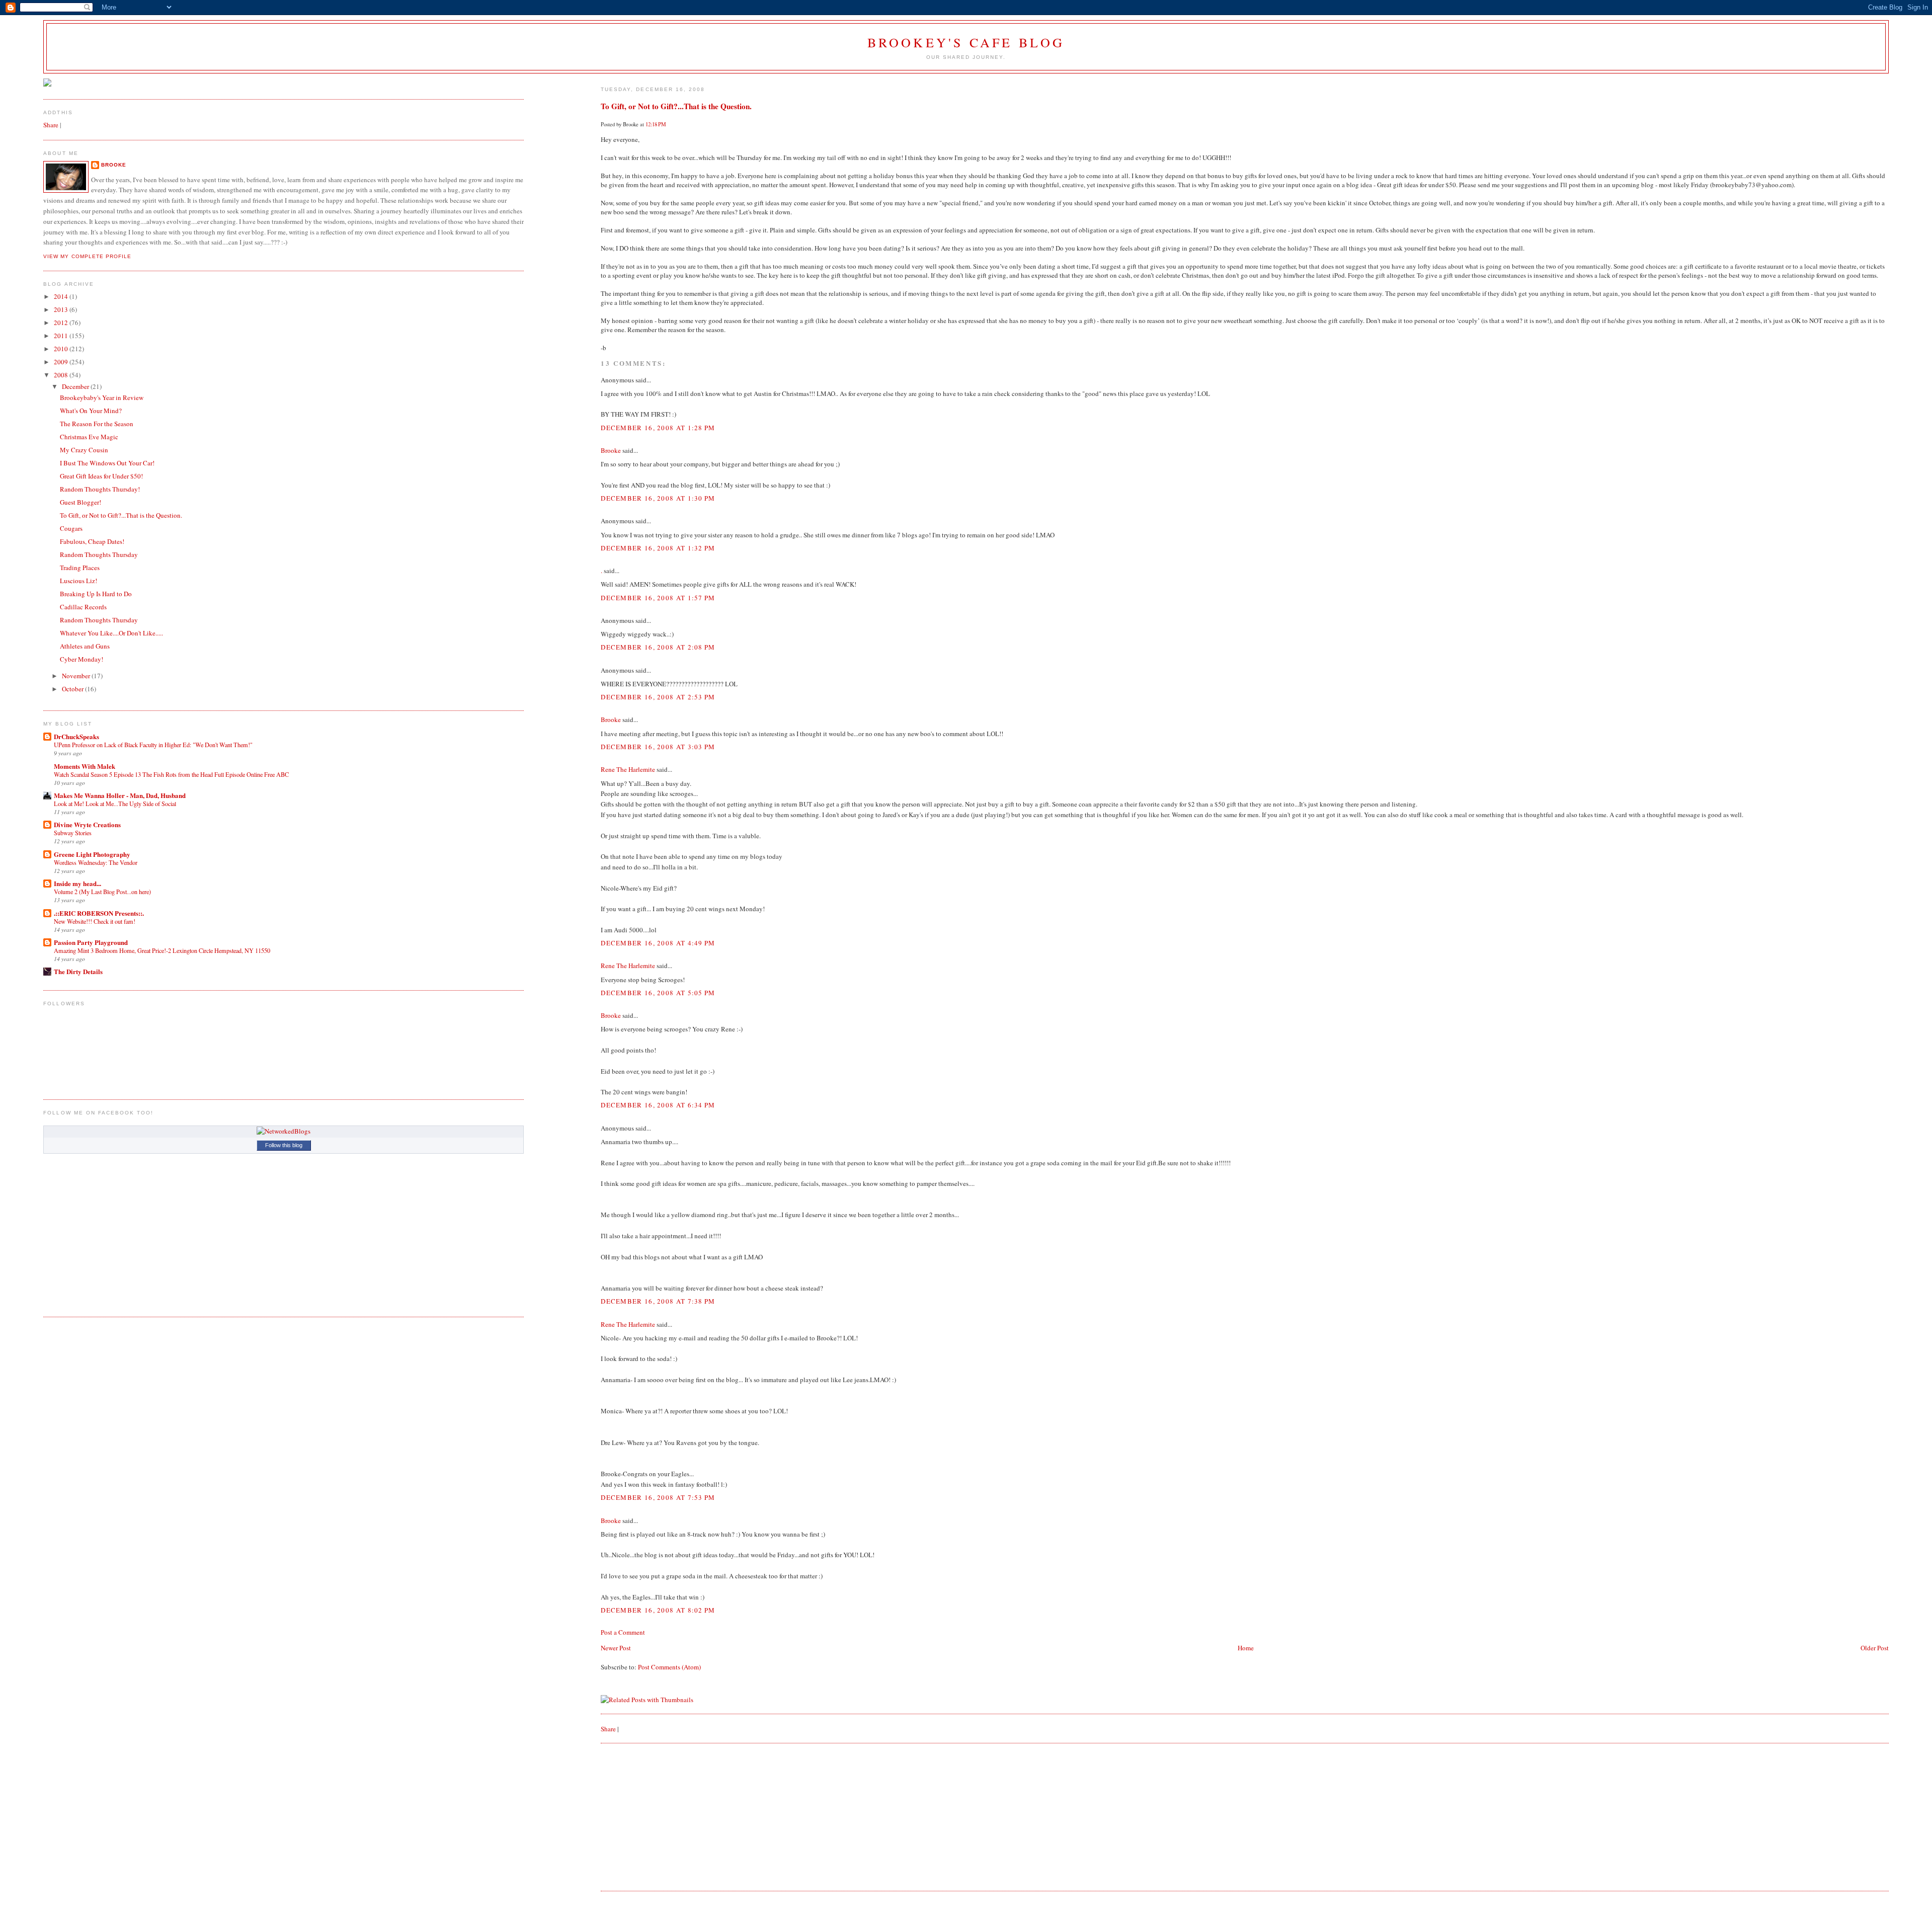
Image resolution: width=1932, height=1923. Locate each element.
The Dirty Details (78, 971)
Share (608, 1729)
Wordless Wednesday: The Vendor (96, 862)
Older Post (1875, 1648)
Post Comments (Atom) (669, 1667)
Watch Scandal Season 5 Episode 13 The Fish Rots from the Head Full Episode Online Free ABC (171, 774)
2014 (62, 296)
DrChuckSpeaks (76, 736)
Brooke (611, 450)
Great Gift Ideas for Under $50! (101, 476)
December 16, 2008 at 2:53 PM (658, 697)
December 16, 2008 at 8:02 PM (658, 1610)
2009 (62, 362)
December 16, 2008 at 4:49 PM (658, 943)
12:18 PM (656, 124)
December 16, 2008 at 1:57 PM (658, 598)
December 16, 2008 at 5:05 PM (658, 993)
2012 (62, 323)
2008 (62, 375)
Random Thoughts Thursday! (100, 489)
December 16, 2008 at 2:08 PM (658, 647)
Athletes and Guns (85, 646)
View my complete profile (87, 256)
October (73, 689)
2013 (62, 309)
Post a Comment (623, 1632)
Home (1246, 1648)
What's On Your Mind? (91, 411)
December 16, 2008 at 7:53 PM (658, 1497)
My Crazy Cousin (84, 450)
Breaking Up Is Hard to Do (96, 594)
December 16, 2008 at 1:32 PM (658, 548)
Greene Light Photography (92, 854)
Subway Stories (73, 833)
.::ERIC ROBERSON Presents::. (99, 913)
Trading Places (80, 568)
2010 (62, 349)
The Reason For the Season (97, 424)
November (77, 676)
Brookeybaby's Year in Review (102, 397)
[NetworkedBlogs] (284, 1131)
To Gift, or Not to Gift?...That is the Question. (676, 106)
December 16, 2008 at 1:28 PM (658, 428)
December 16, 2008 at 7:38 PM (658, 1301)
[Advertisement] (676, 1816)
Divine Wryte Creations (87, 824)
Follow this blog (284, 1145)
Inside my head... (77, 883)
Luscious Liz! (78, 581)
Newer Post (616, 1648)
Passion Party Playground (91, 942)
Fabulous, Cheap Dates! (92, 541)
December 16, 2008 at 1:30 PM (658, 498)
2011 (62, 336)
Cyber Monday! (82, 659)
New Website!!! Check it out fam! (95, 921)
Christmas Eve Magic (89, 437)
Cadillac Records (83, 607)
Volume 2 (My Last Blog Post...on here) (102, 892)
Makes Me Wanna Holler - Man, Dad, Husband (120, 795)
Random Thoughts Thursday (99, 554)
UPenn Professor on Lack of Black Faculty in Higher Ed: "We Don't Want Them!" (153, 745)
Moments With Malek (85, 766)
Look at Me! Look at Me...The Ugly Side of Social (115, 804)
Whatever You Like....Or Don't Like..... (111, 633)
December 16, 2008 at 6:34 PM (658, 1105)
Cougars (71, 528)
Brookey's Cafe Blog (966, 42)
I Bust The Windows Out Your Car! (107, 463)
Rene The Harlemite (628, 769)
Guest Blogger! (80, 502)
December (76, 386)
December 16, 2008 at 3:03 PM (658, 747)
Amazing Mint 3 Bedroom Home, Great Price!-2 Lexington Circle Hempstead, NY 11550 (162, 950)
